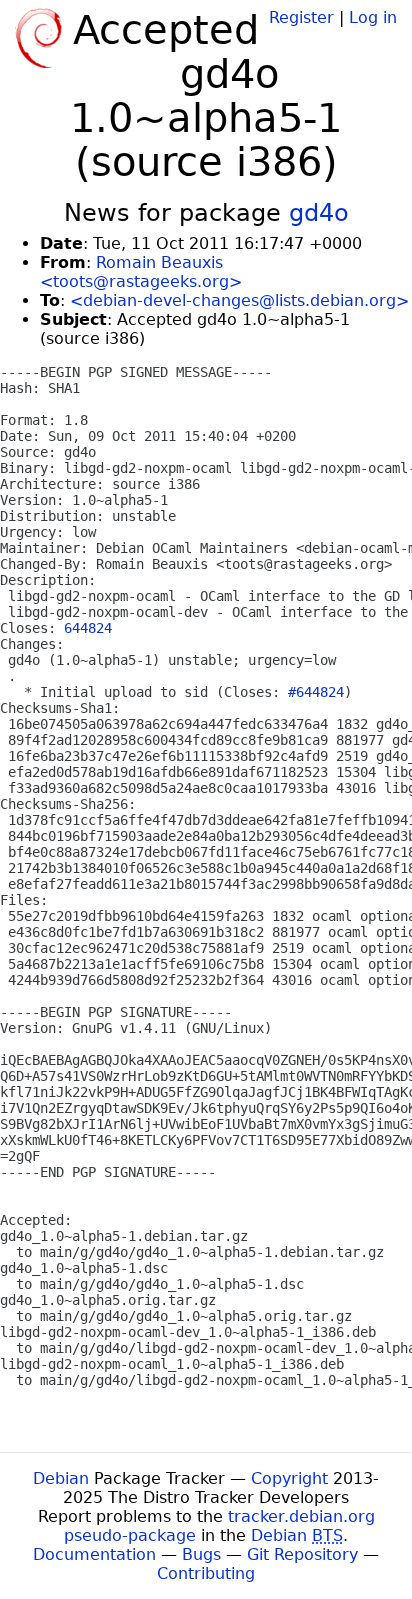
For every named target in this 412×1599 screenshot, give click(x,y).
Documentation (94, 1554)
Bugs (201, 1554)
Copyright (289, 1478)
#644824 (316, 692)
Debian (61, 1478)
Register (301, 17)
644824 (88, 628)
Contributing (206, 1573)
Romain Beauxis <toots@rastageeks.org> (141, 272)
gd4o (319, 213)
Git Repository (302, 1554)
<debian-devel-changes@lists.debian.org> (239, 300)
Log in (373, 17)
